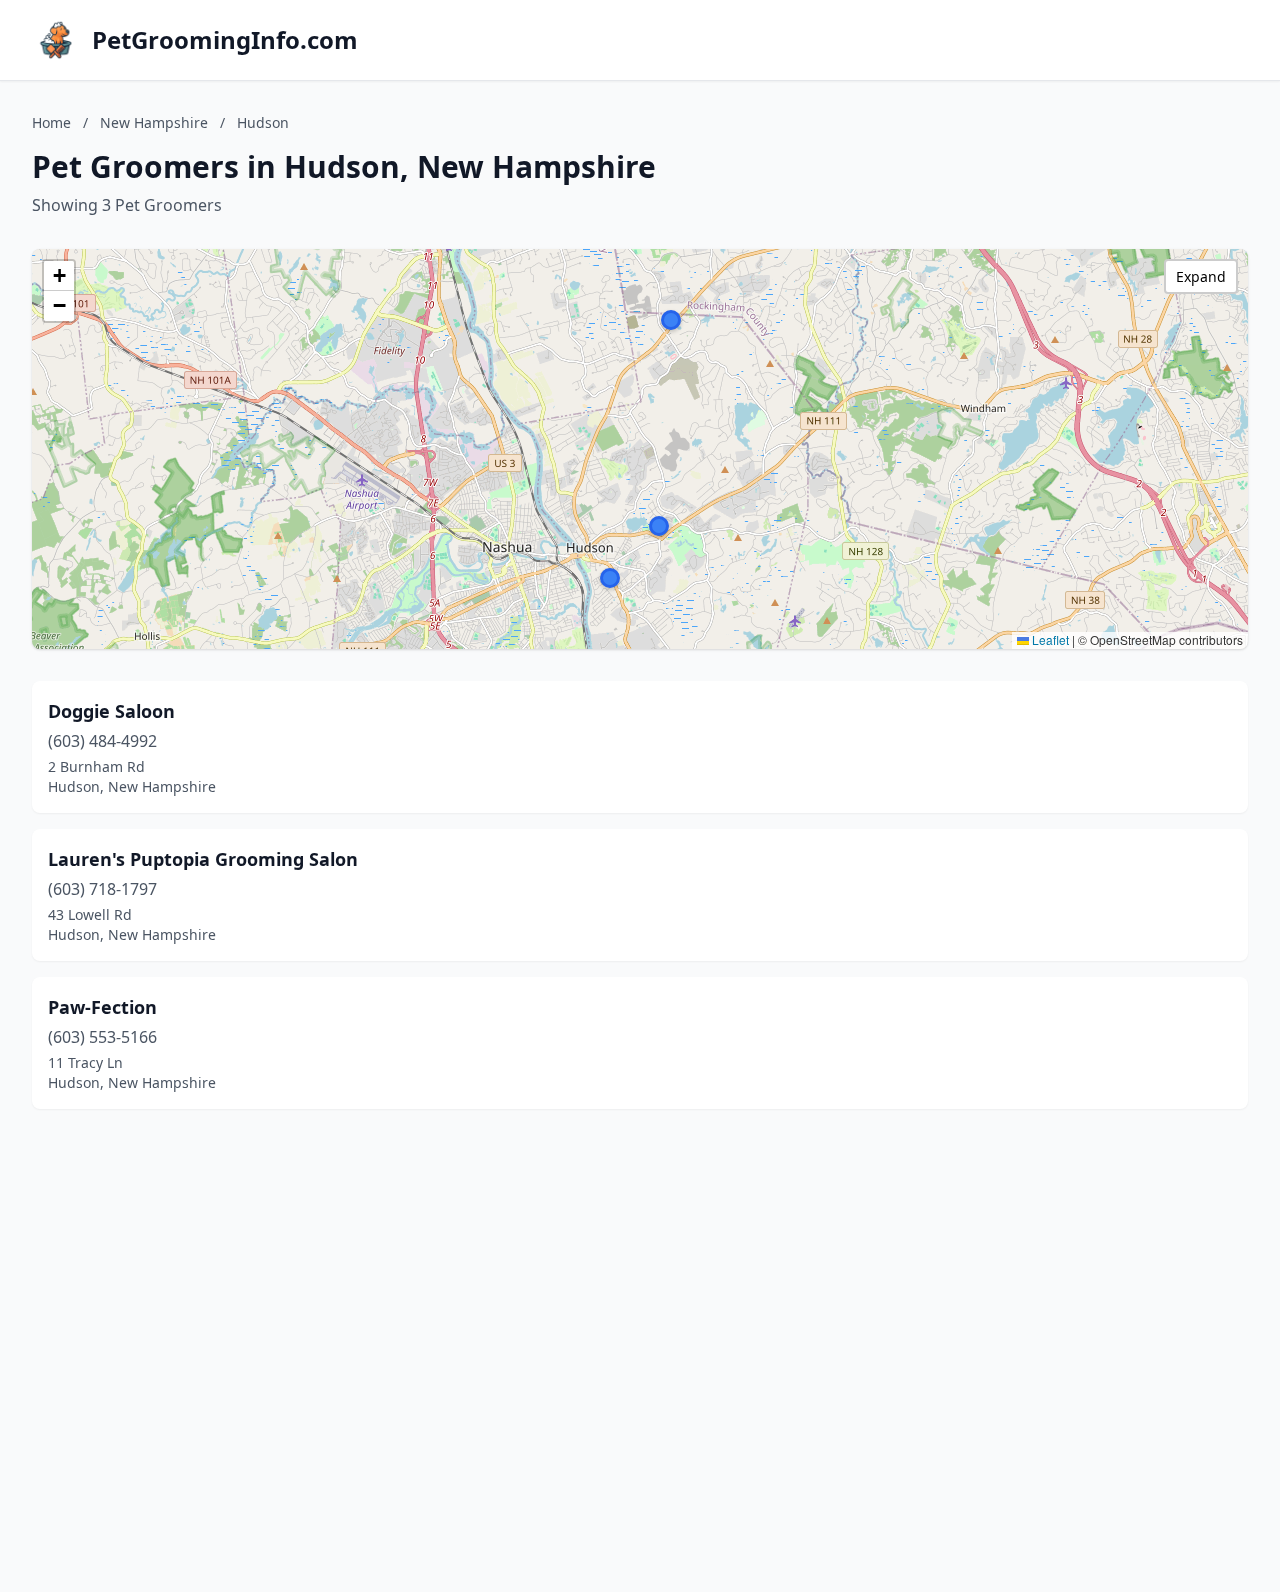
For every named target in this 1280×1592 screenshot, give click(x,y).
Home (51, 122)
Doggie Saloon (111, 711)
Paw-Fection (102, 1007)
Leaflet (1049, 639)
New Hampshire (154, 122)
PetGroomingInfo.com (225, 40)
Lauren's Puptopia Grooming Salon (203, 859)
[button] (659, 526)
